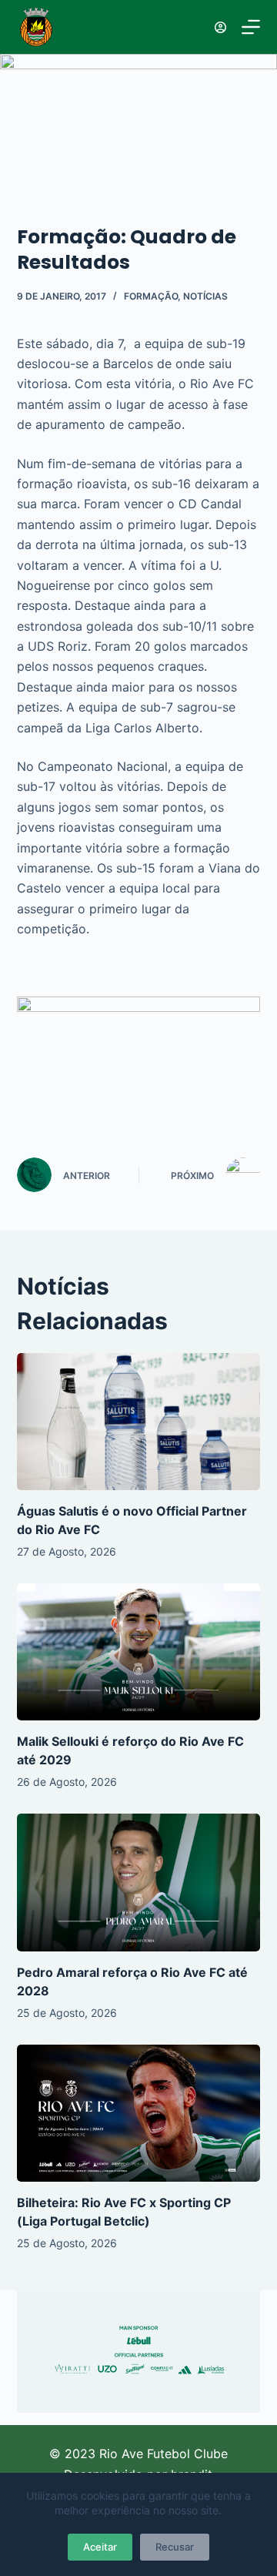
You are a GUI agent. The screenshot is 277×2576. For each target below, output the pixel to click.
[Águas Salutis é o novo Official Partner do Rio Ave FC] (139, 1422)
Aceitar (100, 2547)
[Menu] (251, 27)
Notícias (205, 296)
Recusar (175, 2547)
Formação (151, 296)
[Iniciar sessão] (220, 27)
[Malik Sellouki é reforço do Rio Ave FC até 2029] (139, 1652)
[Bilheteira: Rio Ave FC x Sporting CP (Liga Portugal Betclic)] (139, 2113)
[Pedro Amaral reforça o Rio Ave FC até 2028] (139, 1882)
